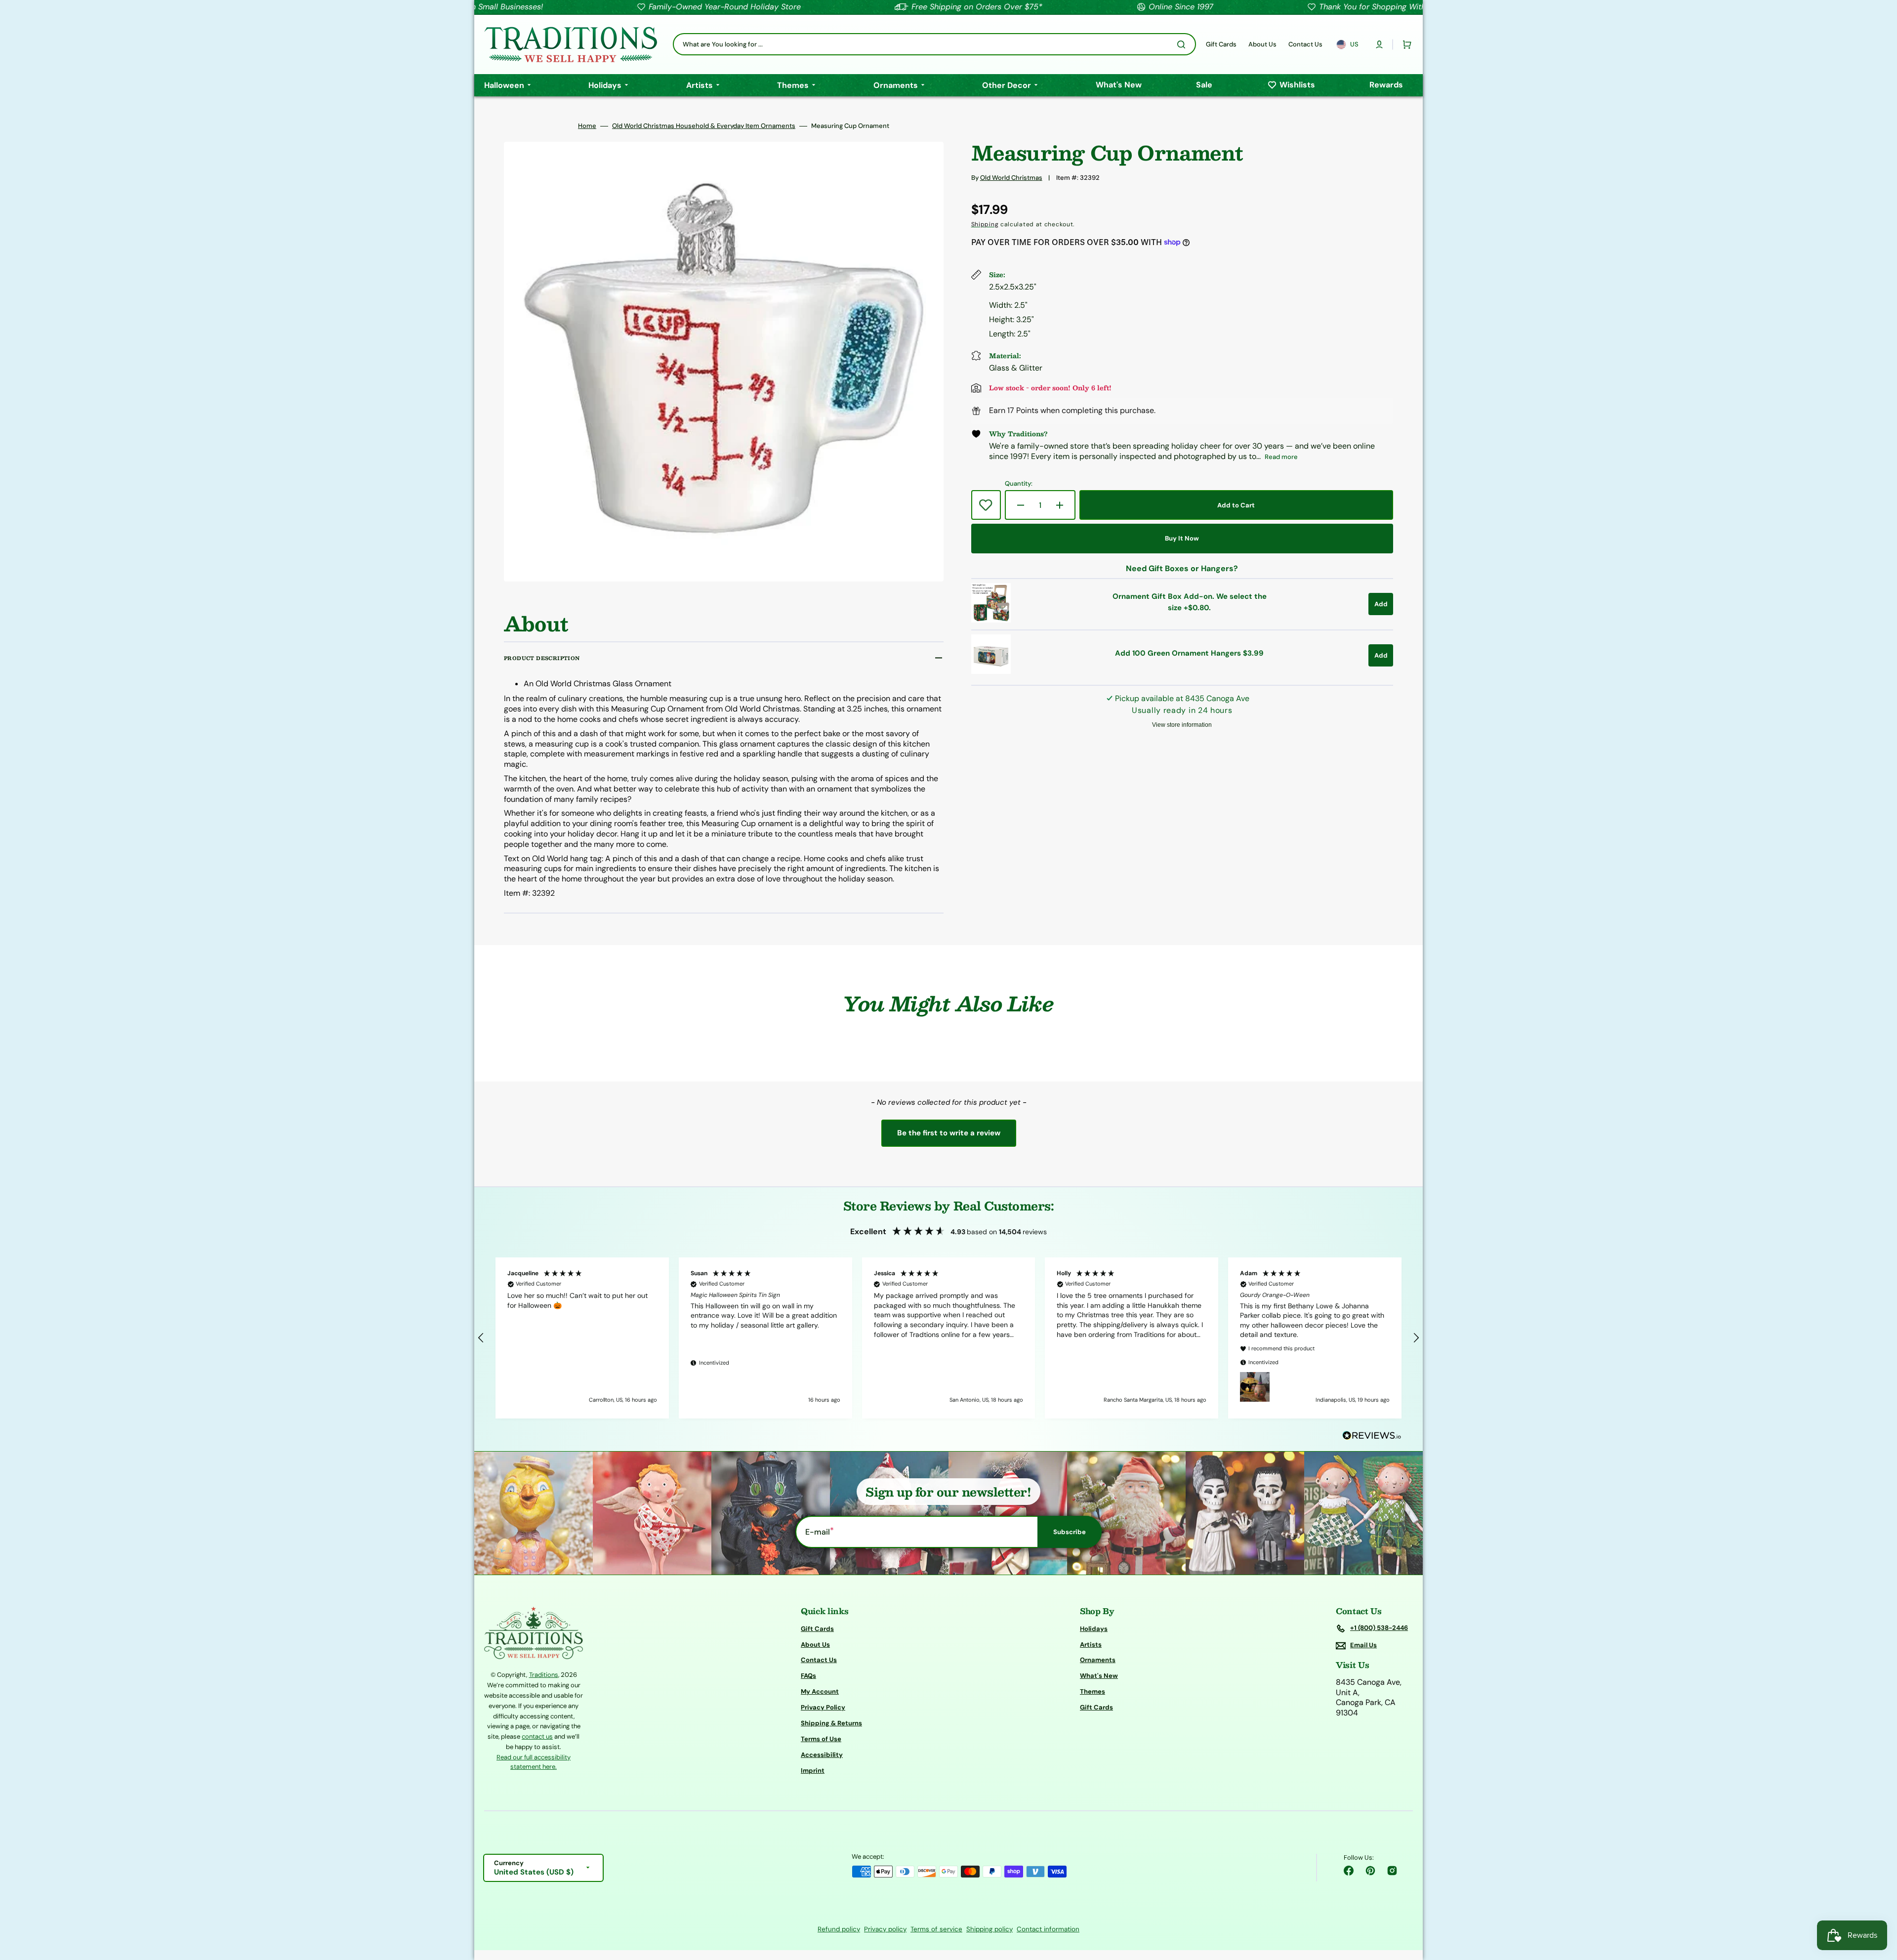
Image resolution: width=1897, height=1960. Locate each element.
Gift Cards (817, 1629)
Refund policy (839, 1929)
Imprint (813, 1771)
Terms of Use (821, 1739)
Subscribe (1070, 1532)
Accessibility (822, 1755)
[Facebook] (1349, 1871)
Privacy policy (885, 1929)
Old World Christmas (1011, 178)
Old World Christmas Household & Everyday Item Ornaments (704, 126)
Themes (1093, 1691)
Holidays (1094, 1629)
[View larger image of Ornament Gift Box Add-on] (991, 620)
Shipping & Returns (831, 1723)
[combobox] (934, 44)
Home (587, 126)
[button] (1379, 44)
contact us (537, 1736)
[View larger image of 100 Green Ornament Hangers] (991, 671)
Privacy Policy (823, 1707)
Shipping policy (990, 1929)
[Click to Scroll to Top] (1879, 1903)
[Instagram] (1392, 1871)
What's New (1099, 1676)
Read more (1281, 457)
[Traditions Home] (571, 44)
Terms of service (936, 1929)
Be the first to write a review (949, 1133)
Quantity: (1019, 484)
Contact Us (819, 1660)
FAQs (808, 1676)
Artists (1091, 1645)
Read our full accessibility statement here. (534, 1762)
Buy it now (1182, 538)
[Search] (1183, 44)
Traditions (544, 1675)
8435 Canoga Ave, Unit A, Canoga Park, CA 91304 (1369, 1698)
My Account (820, 1691)
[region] (948, 1338)
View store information (1182, 725)
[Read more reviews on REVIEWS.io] (1372, 1436)
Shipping (985, 224)
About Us (815, 1645)
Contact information (1048, 1929)
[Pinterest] (1370, 1871)
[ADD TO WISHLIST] (986, 505)
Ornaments (1098, 1660)
